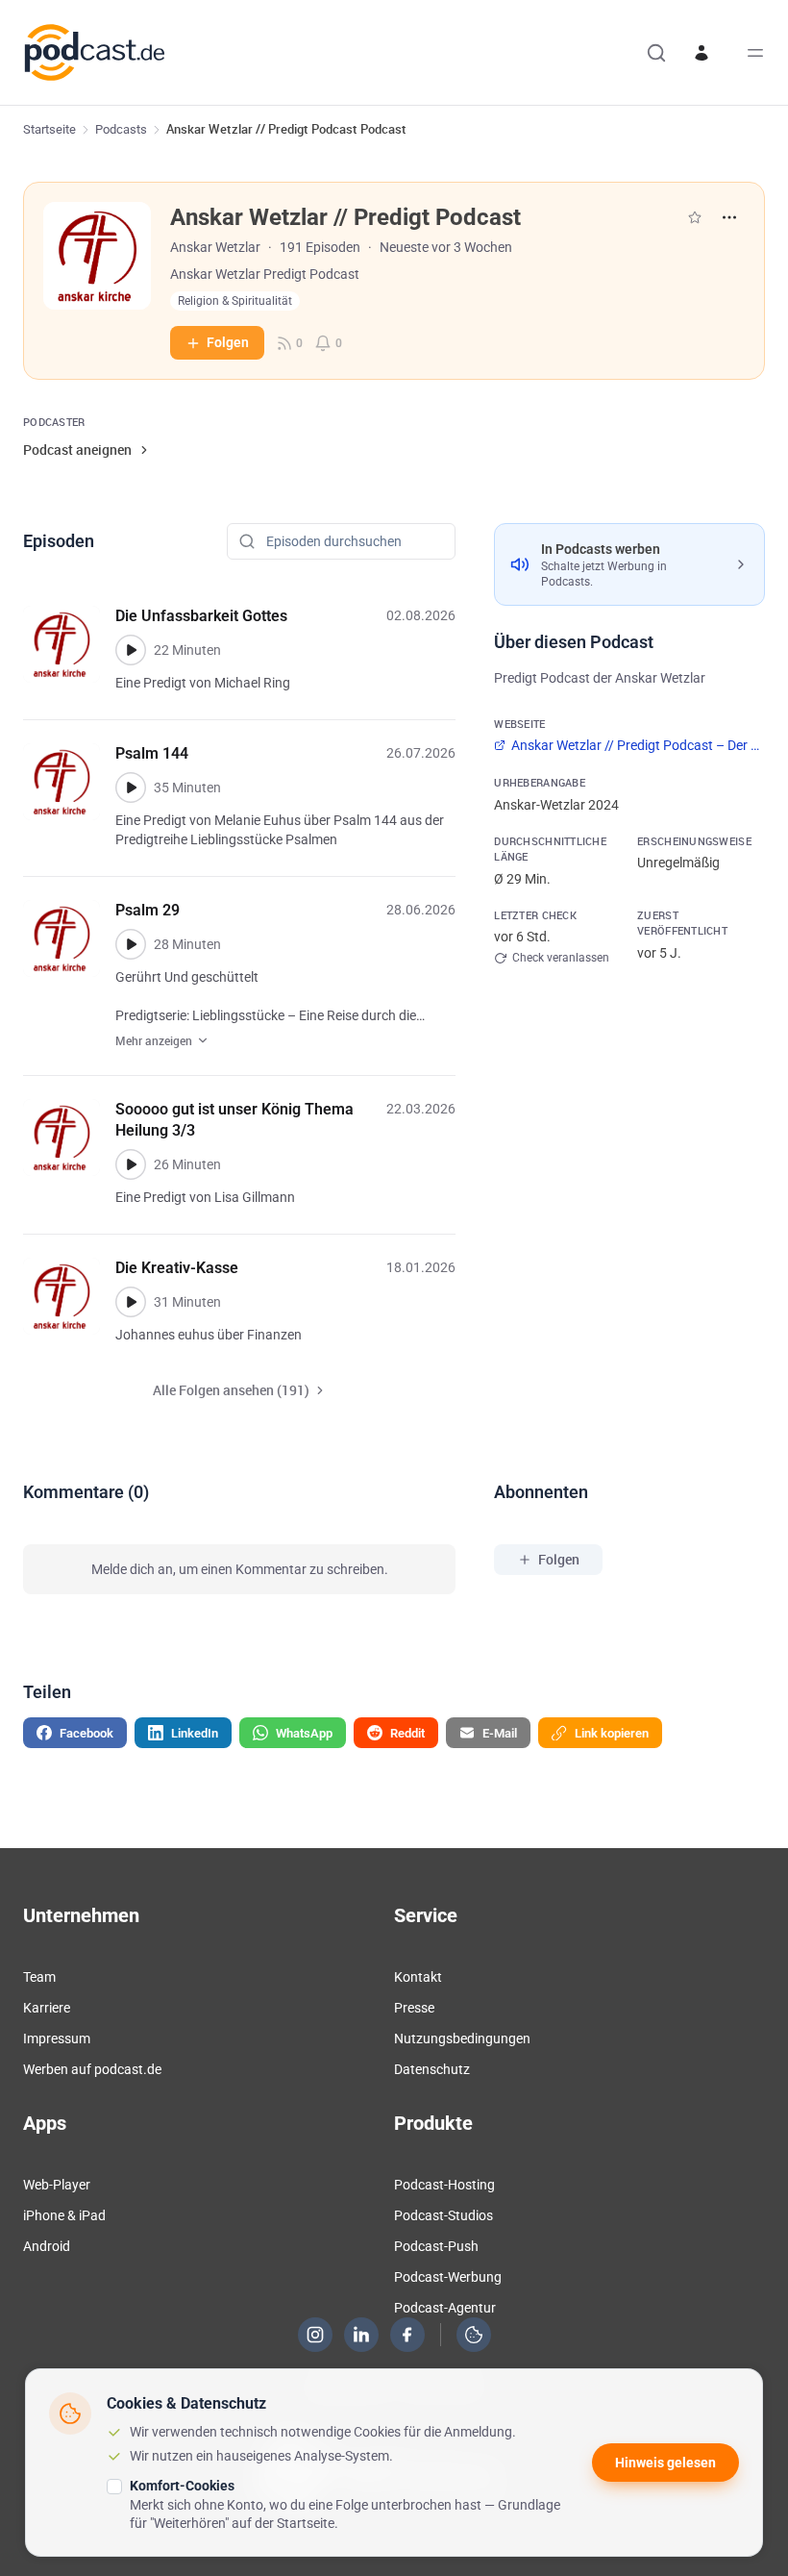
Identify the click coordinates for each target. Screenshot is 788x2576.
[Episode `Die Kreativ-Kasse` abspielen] (131, 1302)
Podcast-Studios (443, 2215)
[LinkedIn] (361, 2335)
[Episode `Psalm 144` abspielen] (131, 788)
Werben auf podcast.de (92, 2069)
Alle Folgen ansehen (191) (231, 1390)
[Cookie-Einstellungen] (474, 2335)
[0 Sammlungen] (695, 217)
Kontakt (418, 1977)
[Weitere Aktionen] (729, 217)
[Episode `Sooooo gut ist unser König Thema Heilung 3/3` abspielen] (131, 1164)
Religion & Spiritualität (235, 301)
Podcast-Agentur (445, 2308)
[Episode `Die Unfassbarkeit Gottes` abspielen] (131, 650)
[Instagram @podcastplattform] (315, 2335)
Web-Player (57, 2185)
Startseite (49, 129)
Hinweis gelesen (665, 2463)
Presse (414, 2008)
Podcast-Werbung (448, 2277)
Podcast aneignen (77, 450)
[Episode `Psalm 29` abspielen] (131, 944)
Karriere (47, 2008)
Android (47, 2246)
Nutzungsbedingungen (462, 2038)
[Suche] (656, 53)
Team (39, 1977)
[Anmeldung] (702, 53)
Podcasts (121, 129)
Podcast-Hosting (444, 2185)
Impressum (57, 2038)
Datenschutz (432, 2069)
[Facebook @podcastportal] (407, 2335)
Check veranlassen (561, 958)
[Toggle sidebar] (755, 53)
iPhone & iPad (64, 2215)
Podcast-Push (436, 2246)
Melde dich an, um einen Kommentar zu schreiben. (240, 1569)
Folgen (228, 342)
